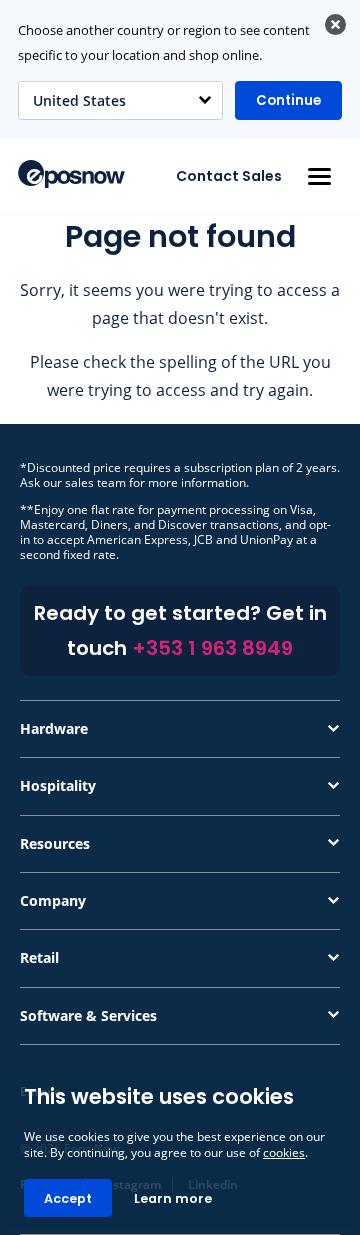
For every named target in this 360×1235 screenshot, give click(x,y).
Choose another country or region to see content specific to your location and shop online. (164, 43)
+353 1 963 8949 (212, 648)
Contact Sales (229, 176)
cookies (284, 1152)
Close (335, 24)
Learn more (173, 1198)
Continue (288, 100)
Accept (68, 1198)
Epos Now (71, 174)
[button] (319, 176)
